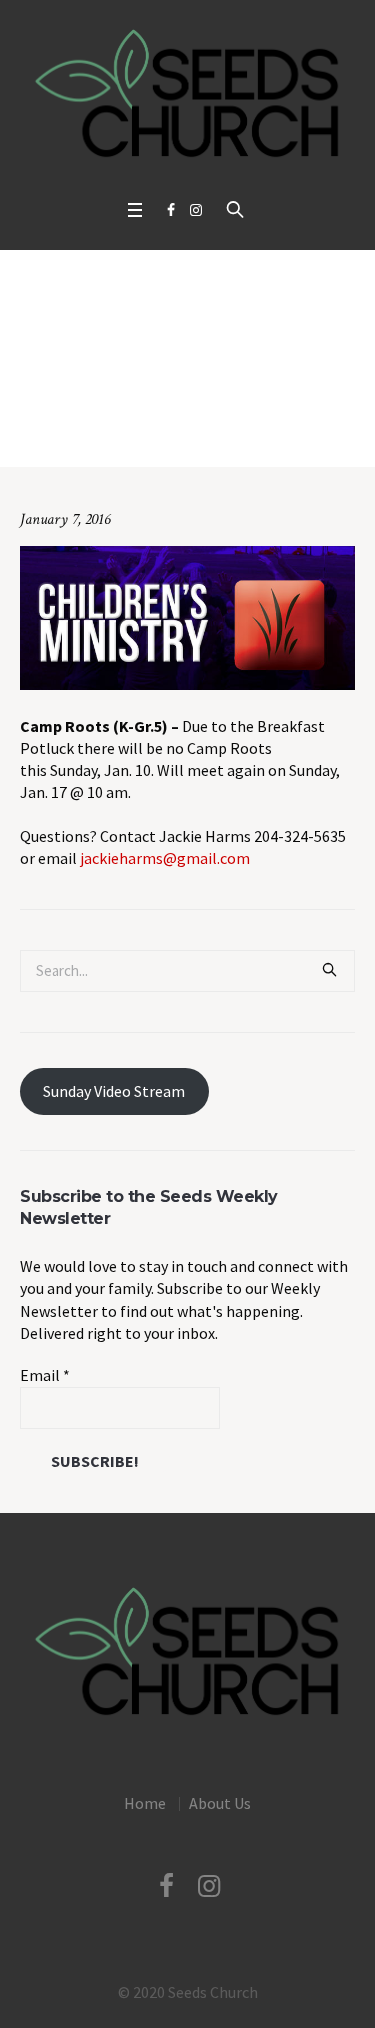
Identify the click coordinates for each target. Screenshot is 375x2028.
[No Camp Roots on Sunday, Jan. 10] (187, 615)
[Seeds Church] (187, 94)
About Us (220, 1803)
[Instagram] (196, 210)
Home (30, 435)
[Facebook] (171, 210)
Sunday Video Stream (114, 1091)
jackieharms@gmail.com (165, 858)
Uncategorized (103, 435)
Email (45, 1375)
